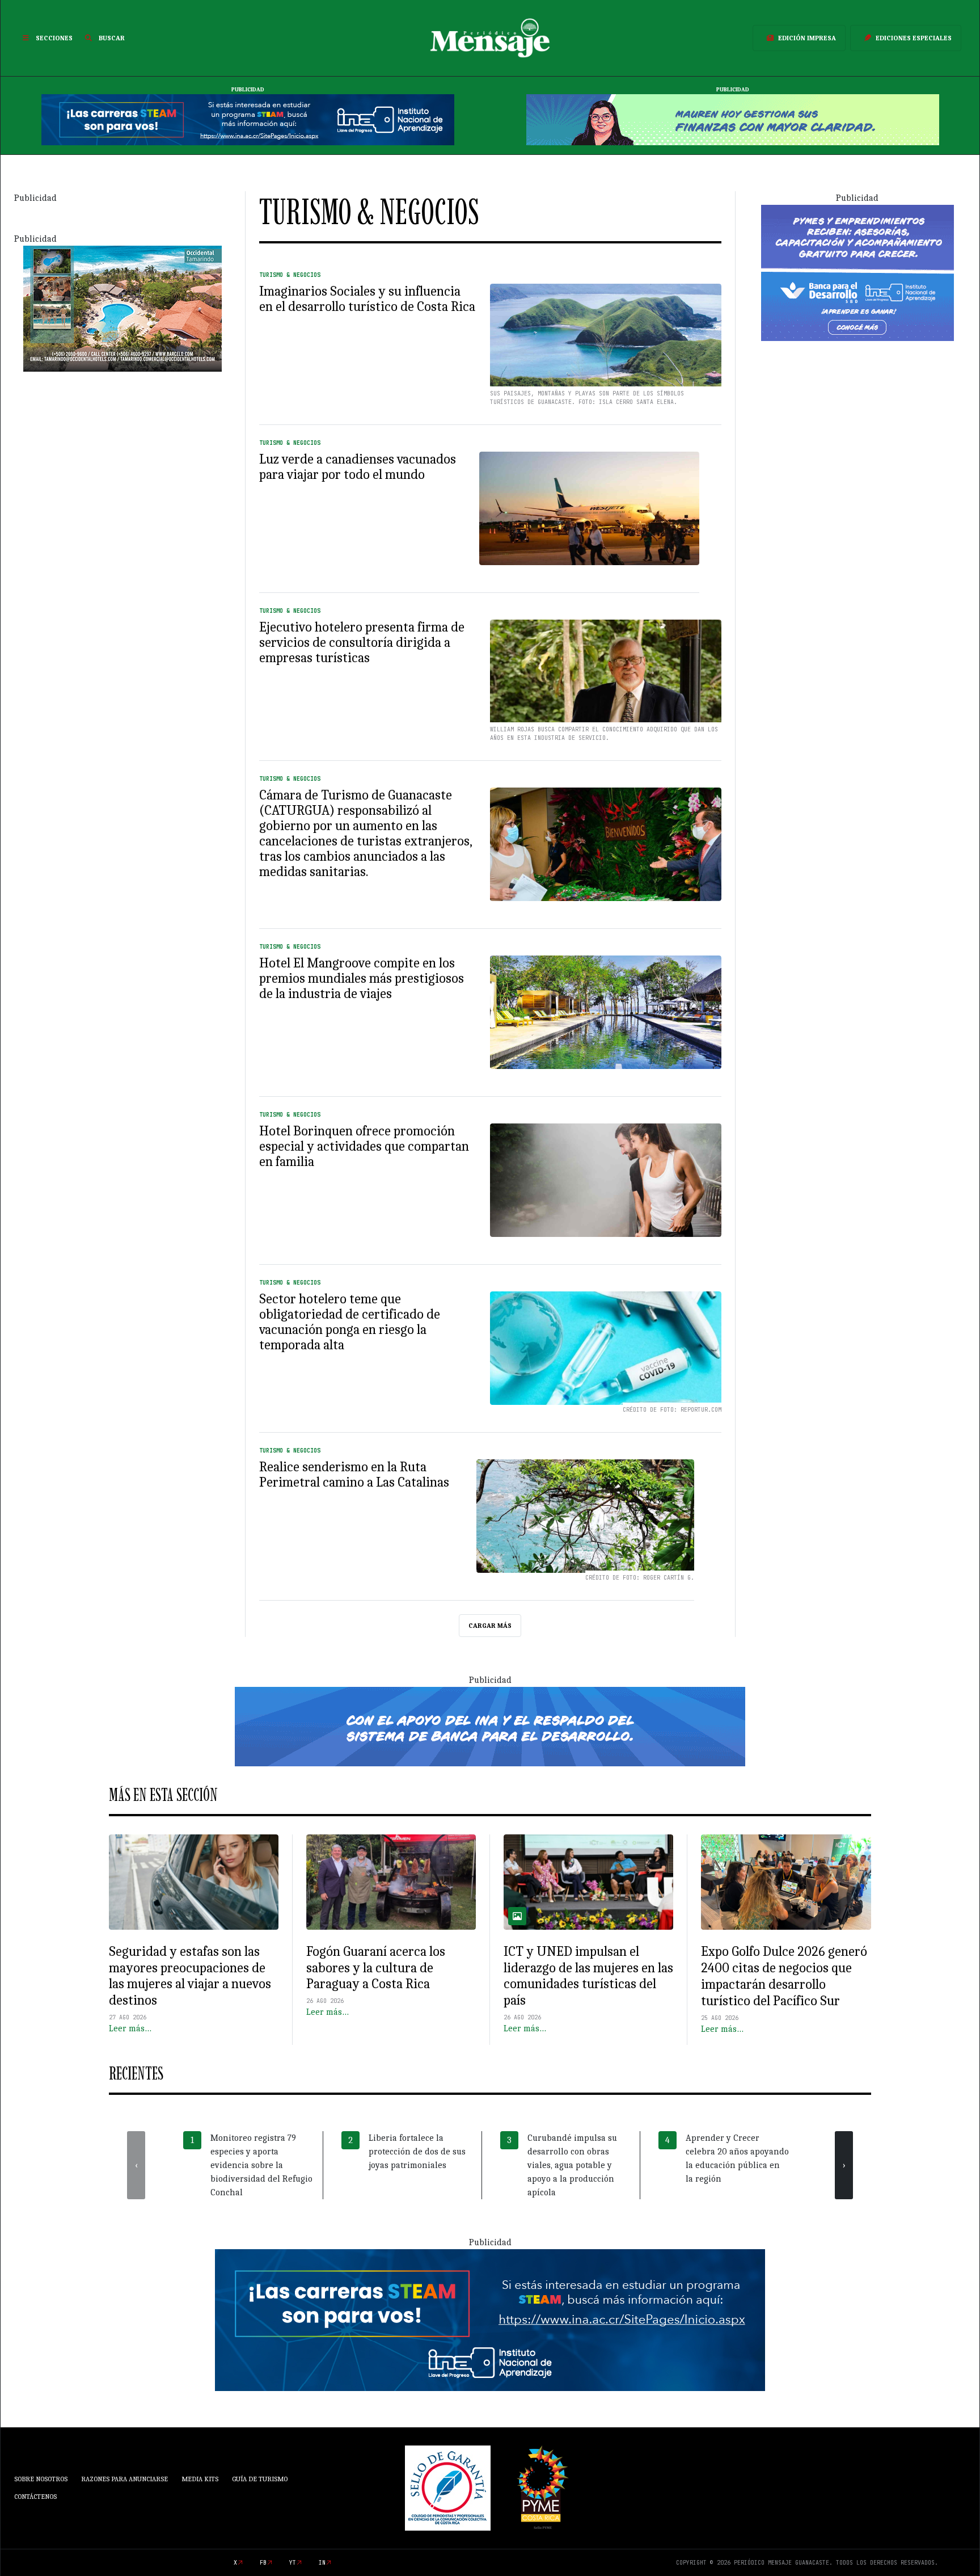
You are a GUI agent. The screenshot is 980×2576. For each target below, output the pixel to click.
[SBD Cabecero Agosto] (733, 119)
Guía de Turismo (260, 2479)
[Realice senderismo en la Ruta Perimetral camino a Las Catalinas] (585, 1516)
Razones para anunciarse (124, 2479)
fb (263, 2563)
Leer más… (130, 2028)
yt (293, 2563)
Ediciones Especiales (914, 38)
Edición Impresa (807, 38)
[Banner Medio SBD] (490, 1725)
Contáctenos (35, 2497)
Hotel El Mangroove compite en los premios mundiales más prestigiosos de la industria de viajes (362, 978)
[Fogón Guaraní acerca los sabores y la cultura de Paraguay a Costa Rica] (391, 1882)
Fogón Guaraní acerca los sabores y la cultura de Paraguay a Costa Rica (376, 1968)
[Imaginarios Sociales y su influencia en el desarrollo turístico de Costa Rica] (606, 340)
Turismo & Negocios (290, 275)
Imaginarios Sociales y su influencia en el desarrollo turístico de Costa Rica (367, 299)
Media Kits (200, 2479)
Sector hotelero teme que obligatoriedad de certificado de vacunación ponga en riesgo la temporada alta (350, 1322)
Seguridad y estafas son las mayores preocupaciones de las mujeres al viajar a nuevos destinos (190, 1976)
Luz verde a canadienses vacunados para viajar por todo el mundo (358, 467)
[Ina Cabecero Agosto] (248, 119)
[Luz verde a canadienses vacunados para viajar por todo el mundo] (589, 508)
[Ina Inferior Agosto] (490, 2319)
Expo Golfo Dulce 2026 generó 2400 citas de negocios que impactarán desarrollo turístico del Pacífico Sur (784, 1976)
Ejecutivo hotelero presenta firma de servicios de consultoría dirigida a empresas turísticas (362, 642)
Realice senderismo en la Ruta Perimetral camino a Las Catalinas (354, 1474)
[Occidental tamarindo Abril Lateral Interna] (122, 308)
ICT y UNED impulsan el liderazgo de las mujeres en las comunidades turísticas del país (588, 1976)
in (322, 2563)
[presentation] (136, 2165)
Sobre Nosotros (41, 2479)
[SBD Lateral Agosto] (857, 272)
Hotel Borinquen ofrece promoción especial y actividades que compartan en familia (364, 1146)
